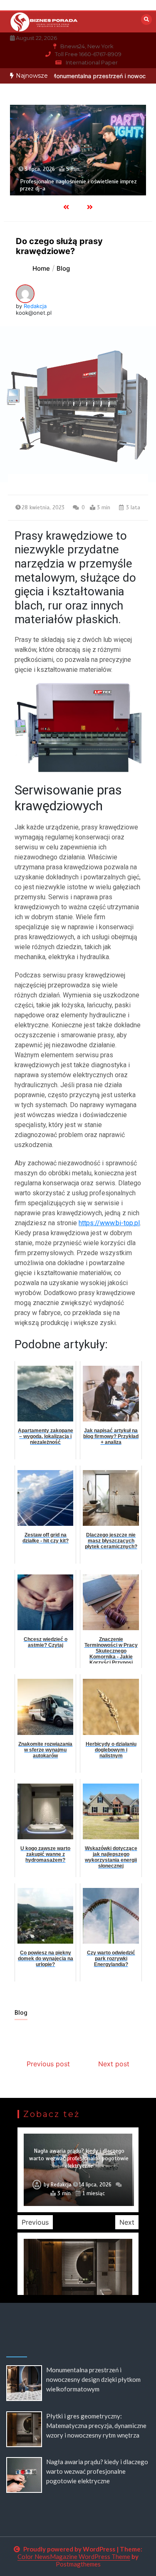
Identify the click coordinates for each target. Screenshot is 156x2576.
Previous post (48, 2064)
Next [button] (127, 2222)
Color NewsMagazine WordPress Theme (74, 2556)
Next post (114, 2064)
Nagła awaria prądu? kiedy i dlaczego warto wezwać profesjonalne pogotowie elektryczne (79, 2158)
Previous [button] (35, 2222)
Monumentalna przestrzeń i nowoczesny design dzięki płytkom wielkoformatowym (93, 2379)
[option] (78, 150)
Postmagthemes (78, 2564)
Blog (21, 2013)
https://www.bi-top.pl (109, 1223)
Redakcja (35, 306)
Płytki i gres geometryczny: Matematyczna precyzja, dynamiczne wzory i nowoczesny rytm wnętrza (96, 2425)
